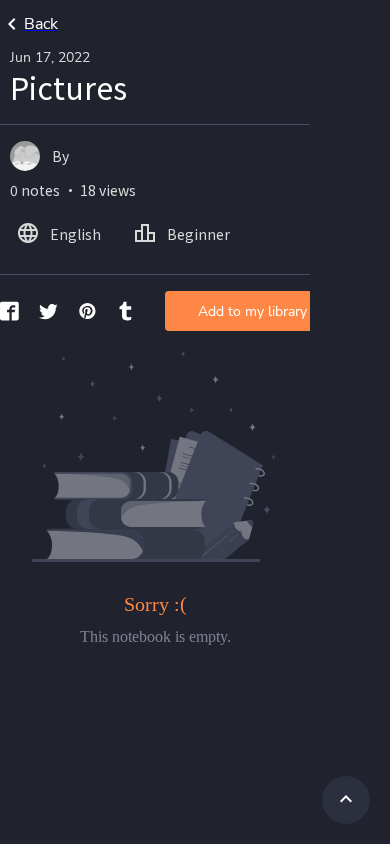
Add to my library (252, 311)
